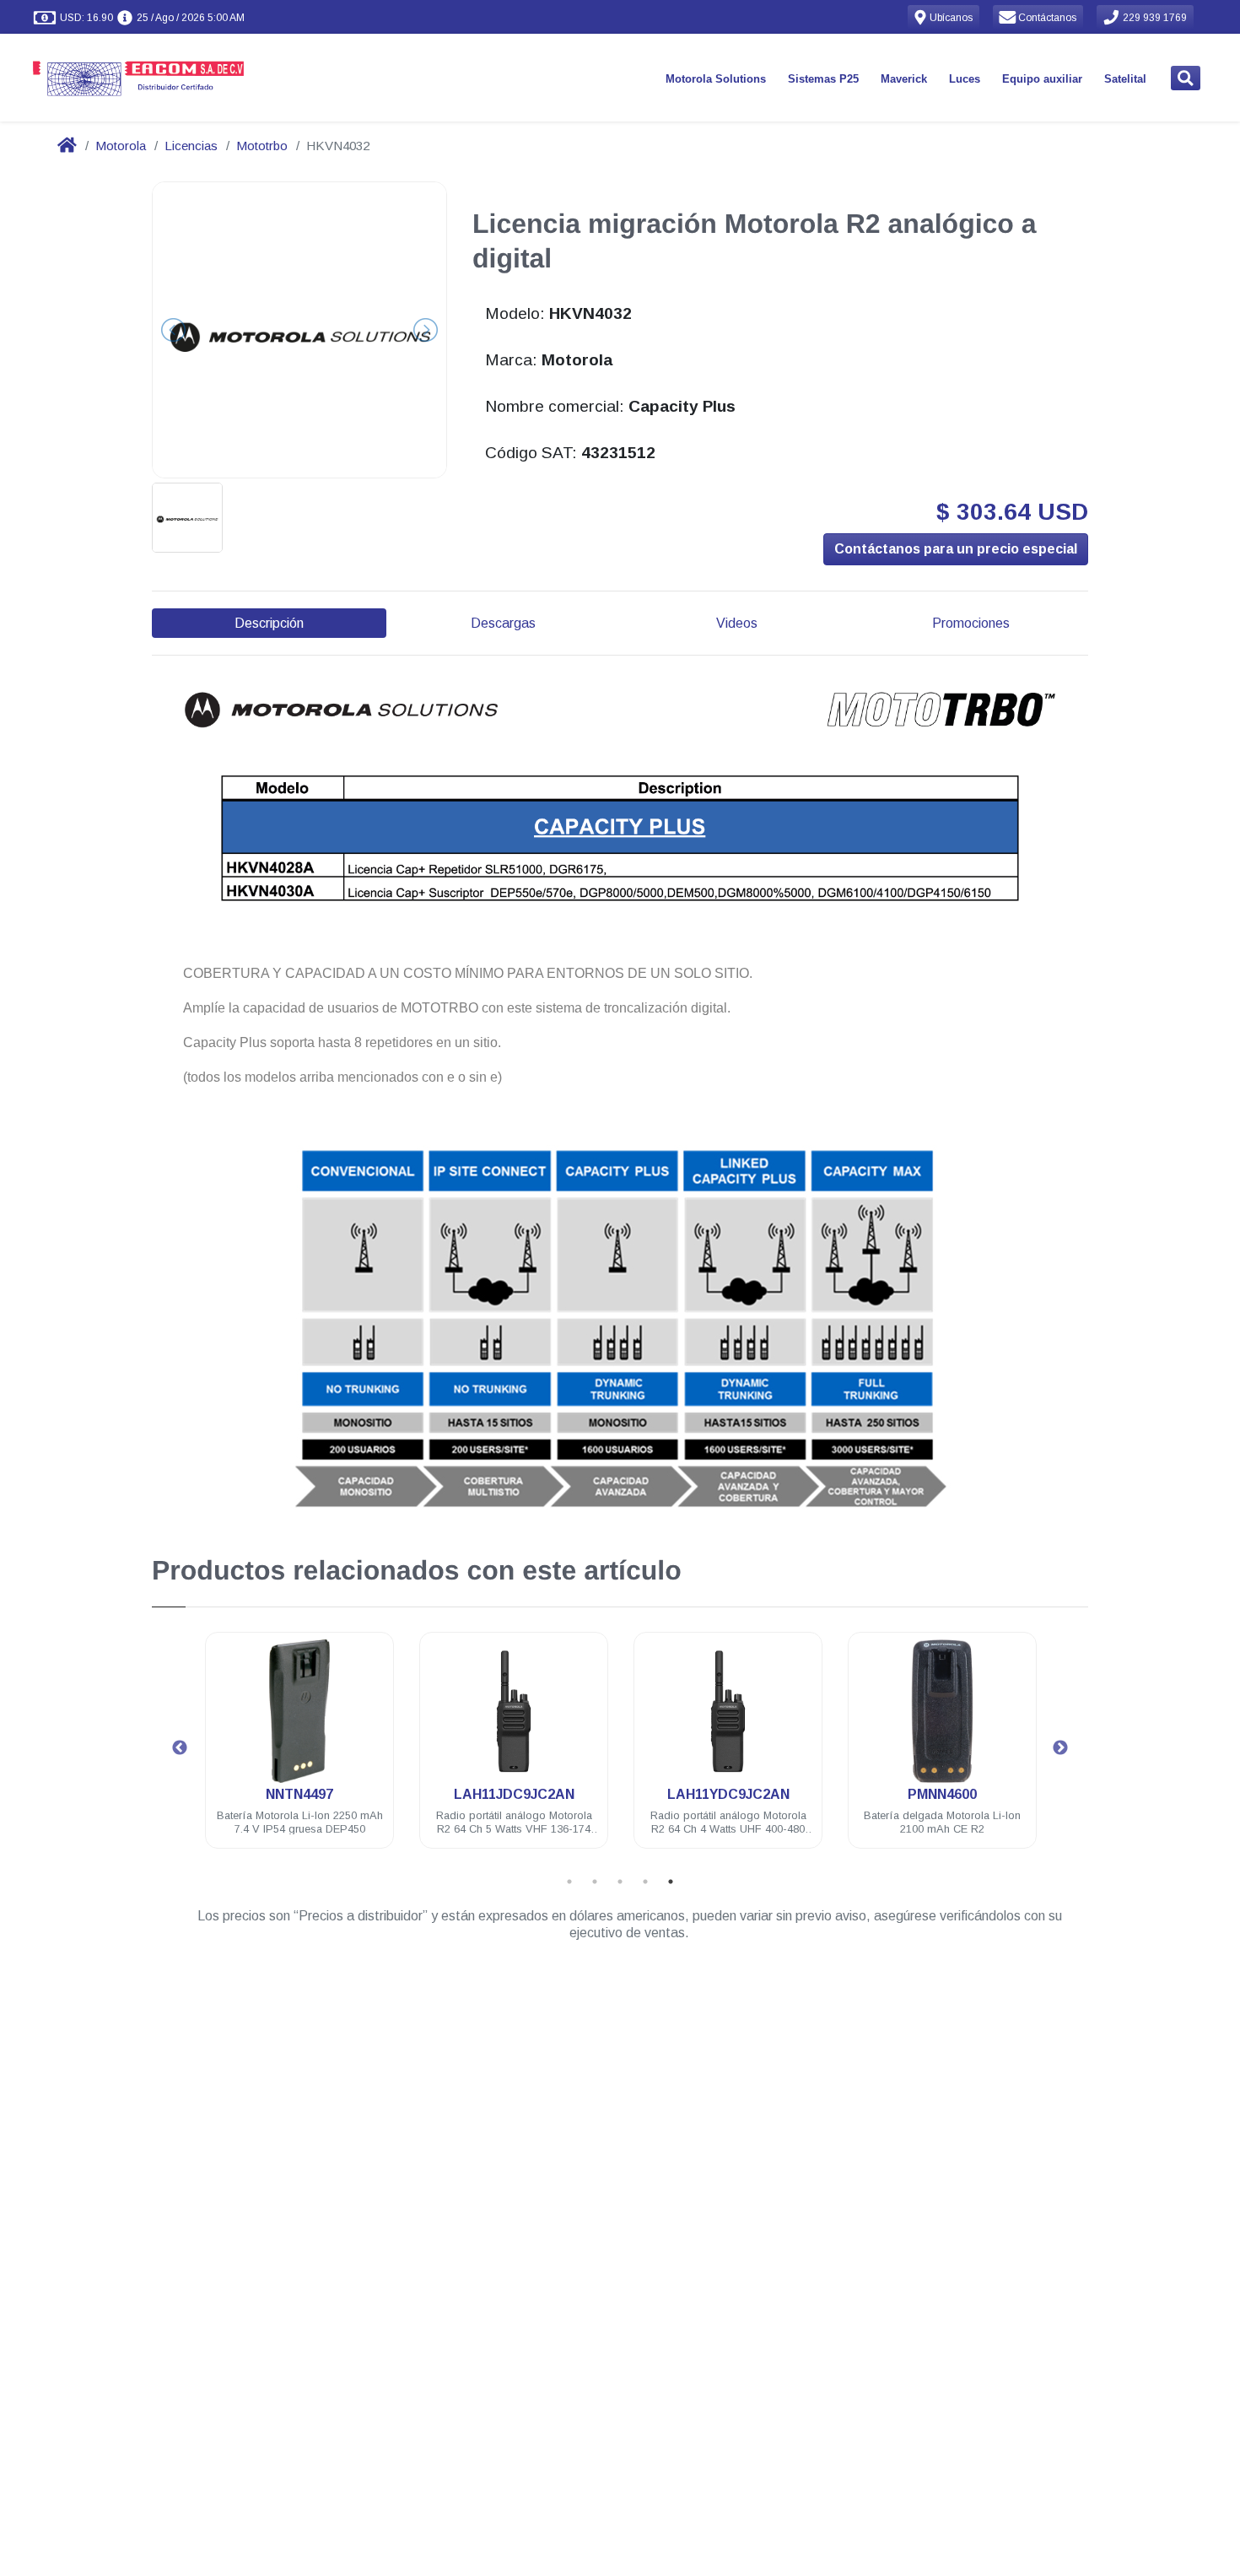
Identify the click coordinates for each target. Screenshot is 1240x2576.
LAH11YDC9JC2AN (728, 1794)
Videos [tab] (737, 623)
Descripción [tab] (269, 623)
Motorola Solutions (716, 79)
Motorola (121, 146)
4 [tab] (645, 1882)
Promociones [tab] (971, 623)
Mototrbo (262, 146)
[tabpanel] (299, 1750)
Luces (965, 79)
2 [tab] (595, 1882)
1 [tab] (569, 1882)
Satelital (1125, 79)
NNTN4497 (299, 1794)
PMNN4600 (942, 1794)
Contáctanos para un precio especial (956, 549)
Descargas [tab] (503, 623)
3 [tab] (620, 1882)
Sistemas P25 (823, 79)
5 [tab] (671, 1882)
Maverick (904, 79)
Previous (180, 1748)
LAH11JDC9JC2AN (514, 1794)
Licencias (191, 146)
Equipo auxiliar (1042, 79)
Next (1060, 1748)
